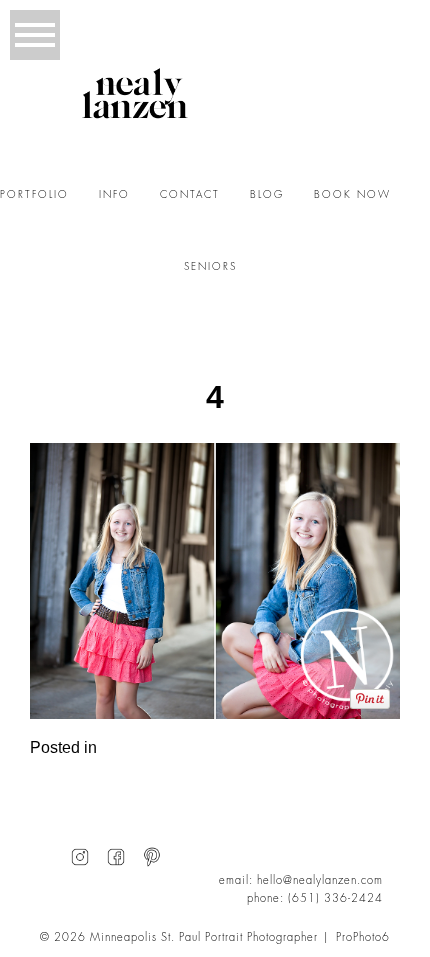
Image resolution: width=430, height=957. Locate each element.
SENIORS (210, 267)
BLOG (267, 195)
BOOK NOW (352, 195)
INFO (114, 195)
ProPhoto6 (363, 937)
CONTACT (190, 195)
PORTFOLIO (34, 195)
